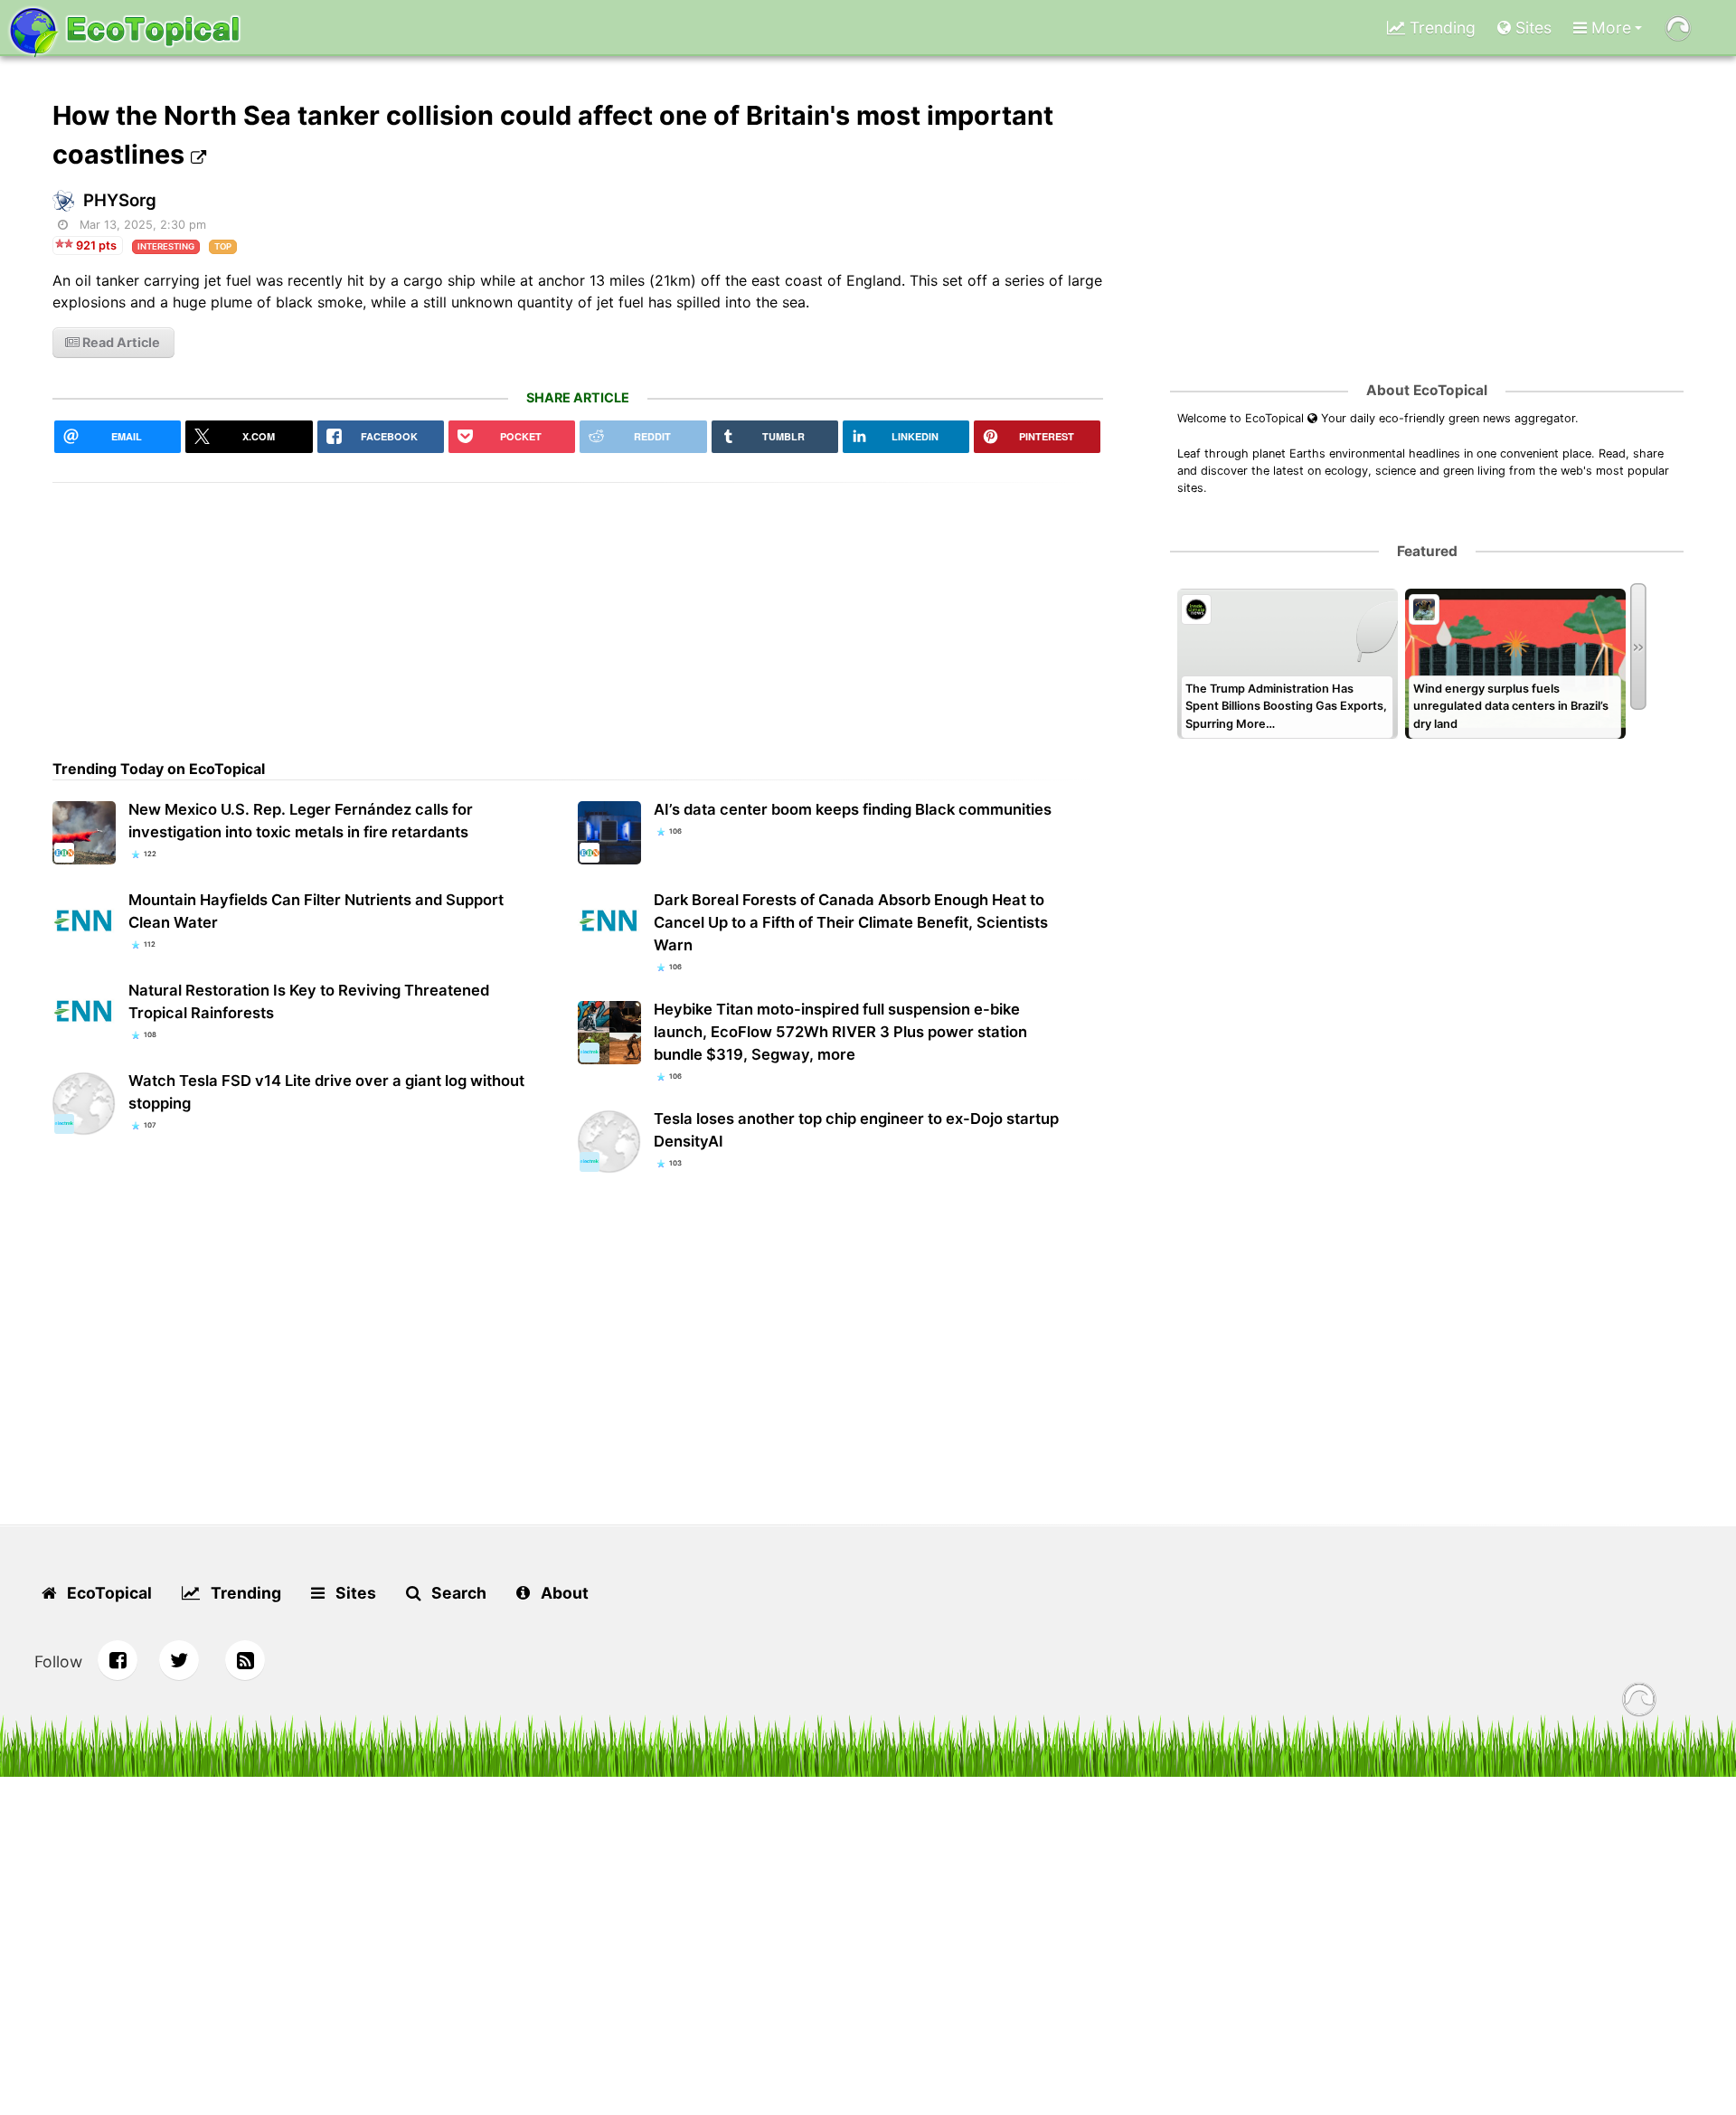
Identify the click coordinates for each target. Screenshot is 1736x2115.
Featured (1427, 551)
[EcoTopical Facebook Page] (118, 1660)
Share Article (578, 397)
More (1609, 28)
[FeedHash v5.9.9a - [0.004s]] (1639, 1702)
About (563, 1593)
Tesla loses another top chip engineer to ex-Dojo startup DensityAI (856, 1130)
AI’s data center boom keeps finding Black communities (853, 809)
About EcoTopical (1427, 390)
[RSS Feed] (245, 1660)
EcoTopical (108, 1593)
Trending (1440, 28)
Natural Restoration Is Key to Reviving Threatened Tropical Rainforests (309, 1001)
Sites (1531, 28)
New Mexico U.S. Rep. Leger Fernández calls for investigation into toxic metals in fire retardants (301, 821)
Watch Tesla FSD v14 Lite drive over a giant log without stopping (326, 1092)
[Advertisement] (578, 609)
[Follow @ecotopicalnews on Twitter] (179, 1660)
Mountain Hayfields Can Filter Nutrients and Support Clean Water (316, 911)
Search (457, 1593)
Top (223, 246)
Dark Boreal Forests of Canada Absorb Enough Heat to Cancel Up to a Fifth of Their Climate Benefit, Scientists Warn (851, 922)
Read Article (120, 342)
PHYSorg (120, 200)
